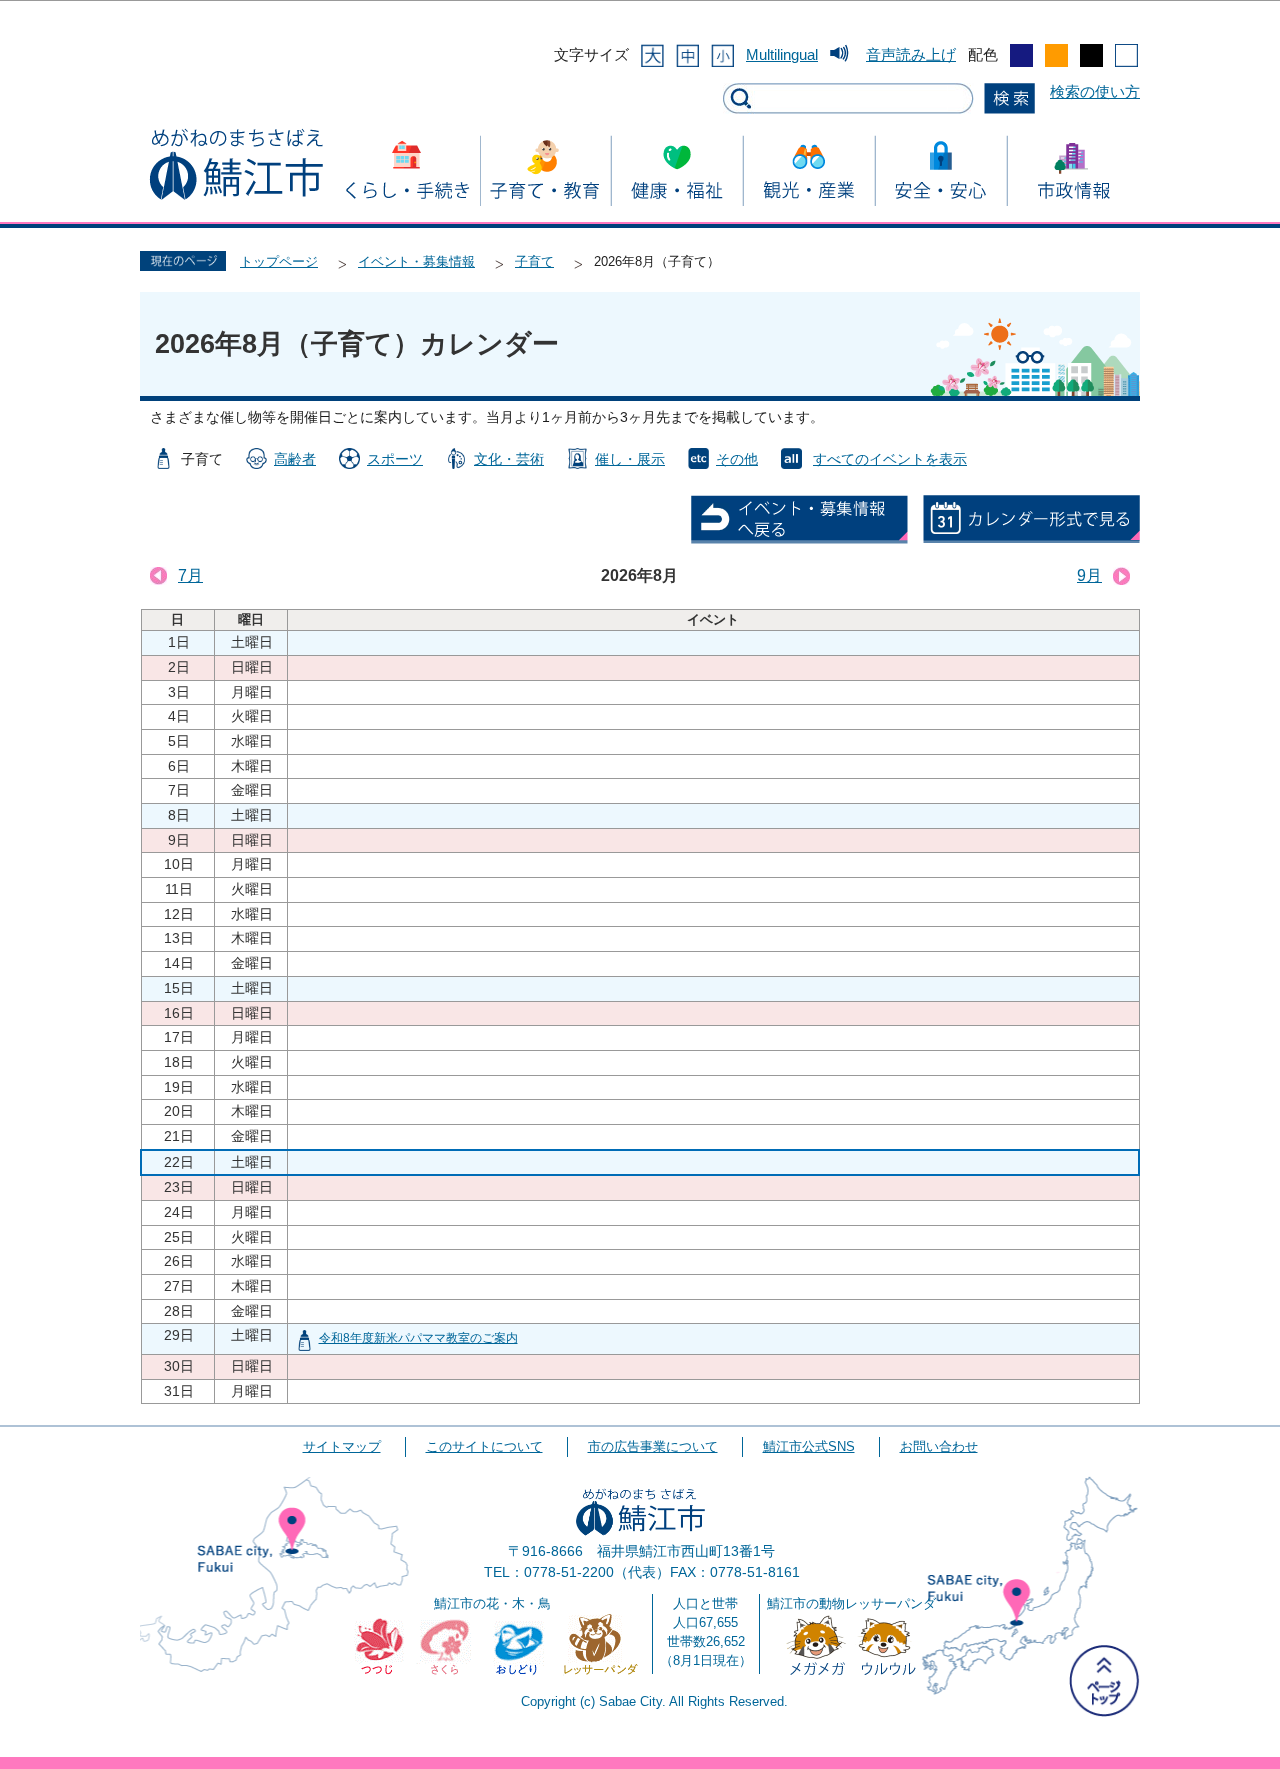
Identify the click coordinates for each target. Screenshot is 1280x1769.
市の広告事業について (653, 1446)
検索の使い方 (1095, 91)
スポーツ (395, 459)
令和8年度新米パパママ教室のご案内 (418, 1338)
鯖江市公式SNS (809, 1446)
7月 (190, 575)
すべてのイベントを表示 (890, 459)
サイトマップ (342, 1446)
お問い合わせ (939, 1446)
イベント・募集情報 (416, 261)
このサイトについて (484, 1446)
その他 (737, 459)
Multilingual (782, 54)
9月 (1089, 575)
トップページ (279, 261)
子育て (534, 261)
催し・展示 (630, 459)
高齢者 (295, 459)
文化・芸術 (509, 459)
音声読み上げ (911, 54)
